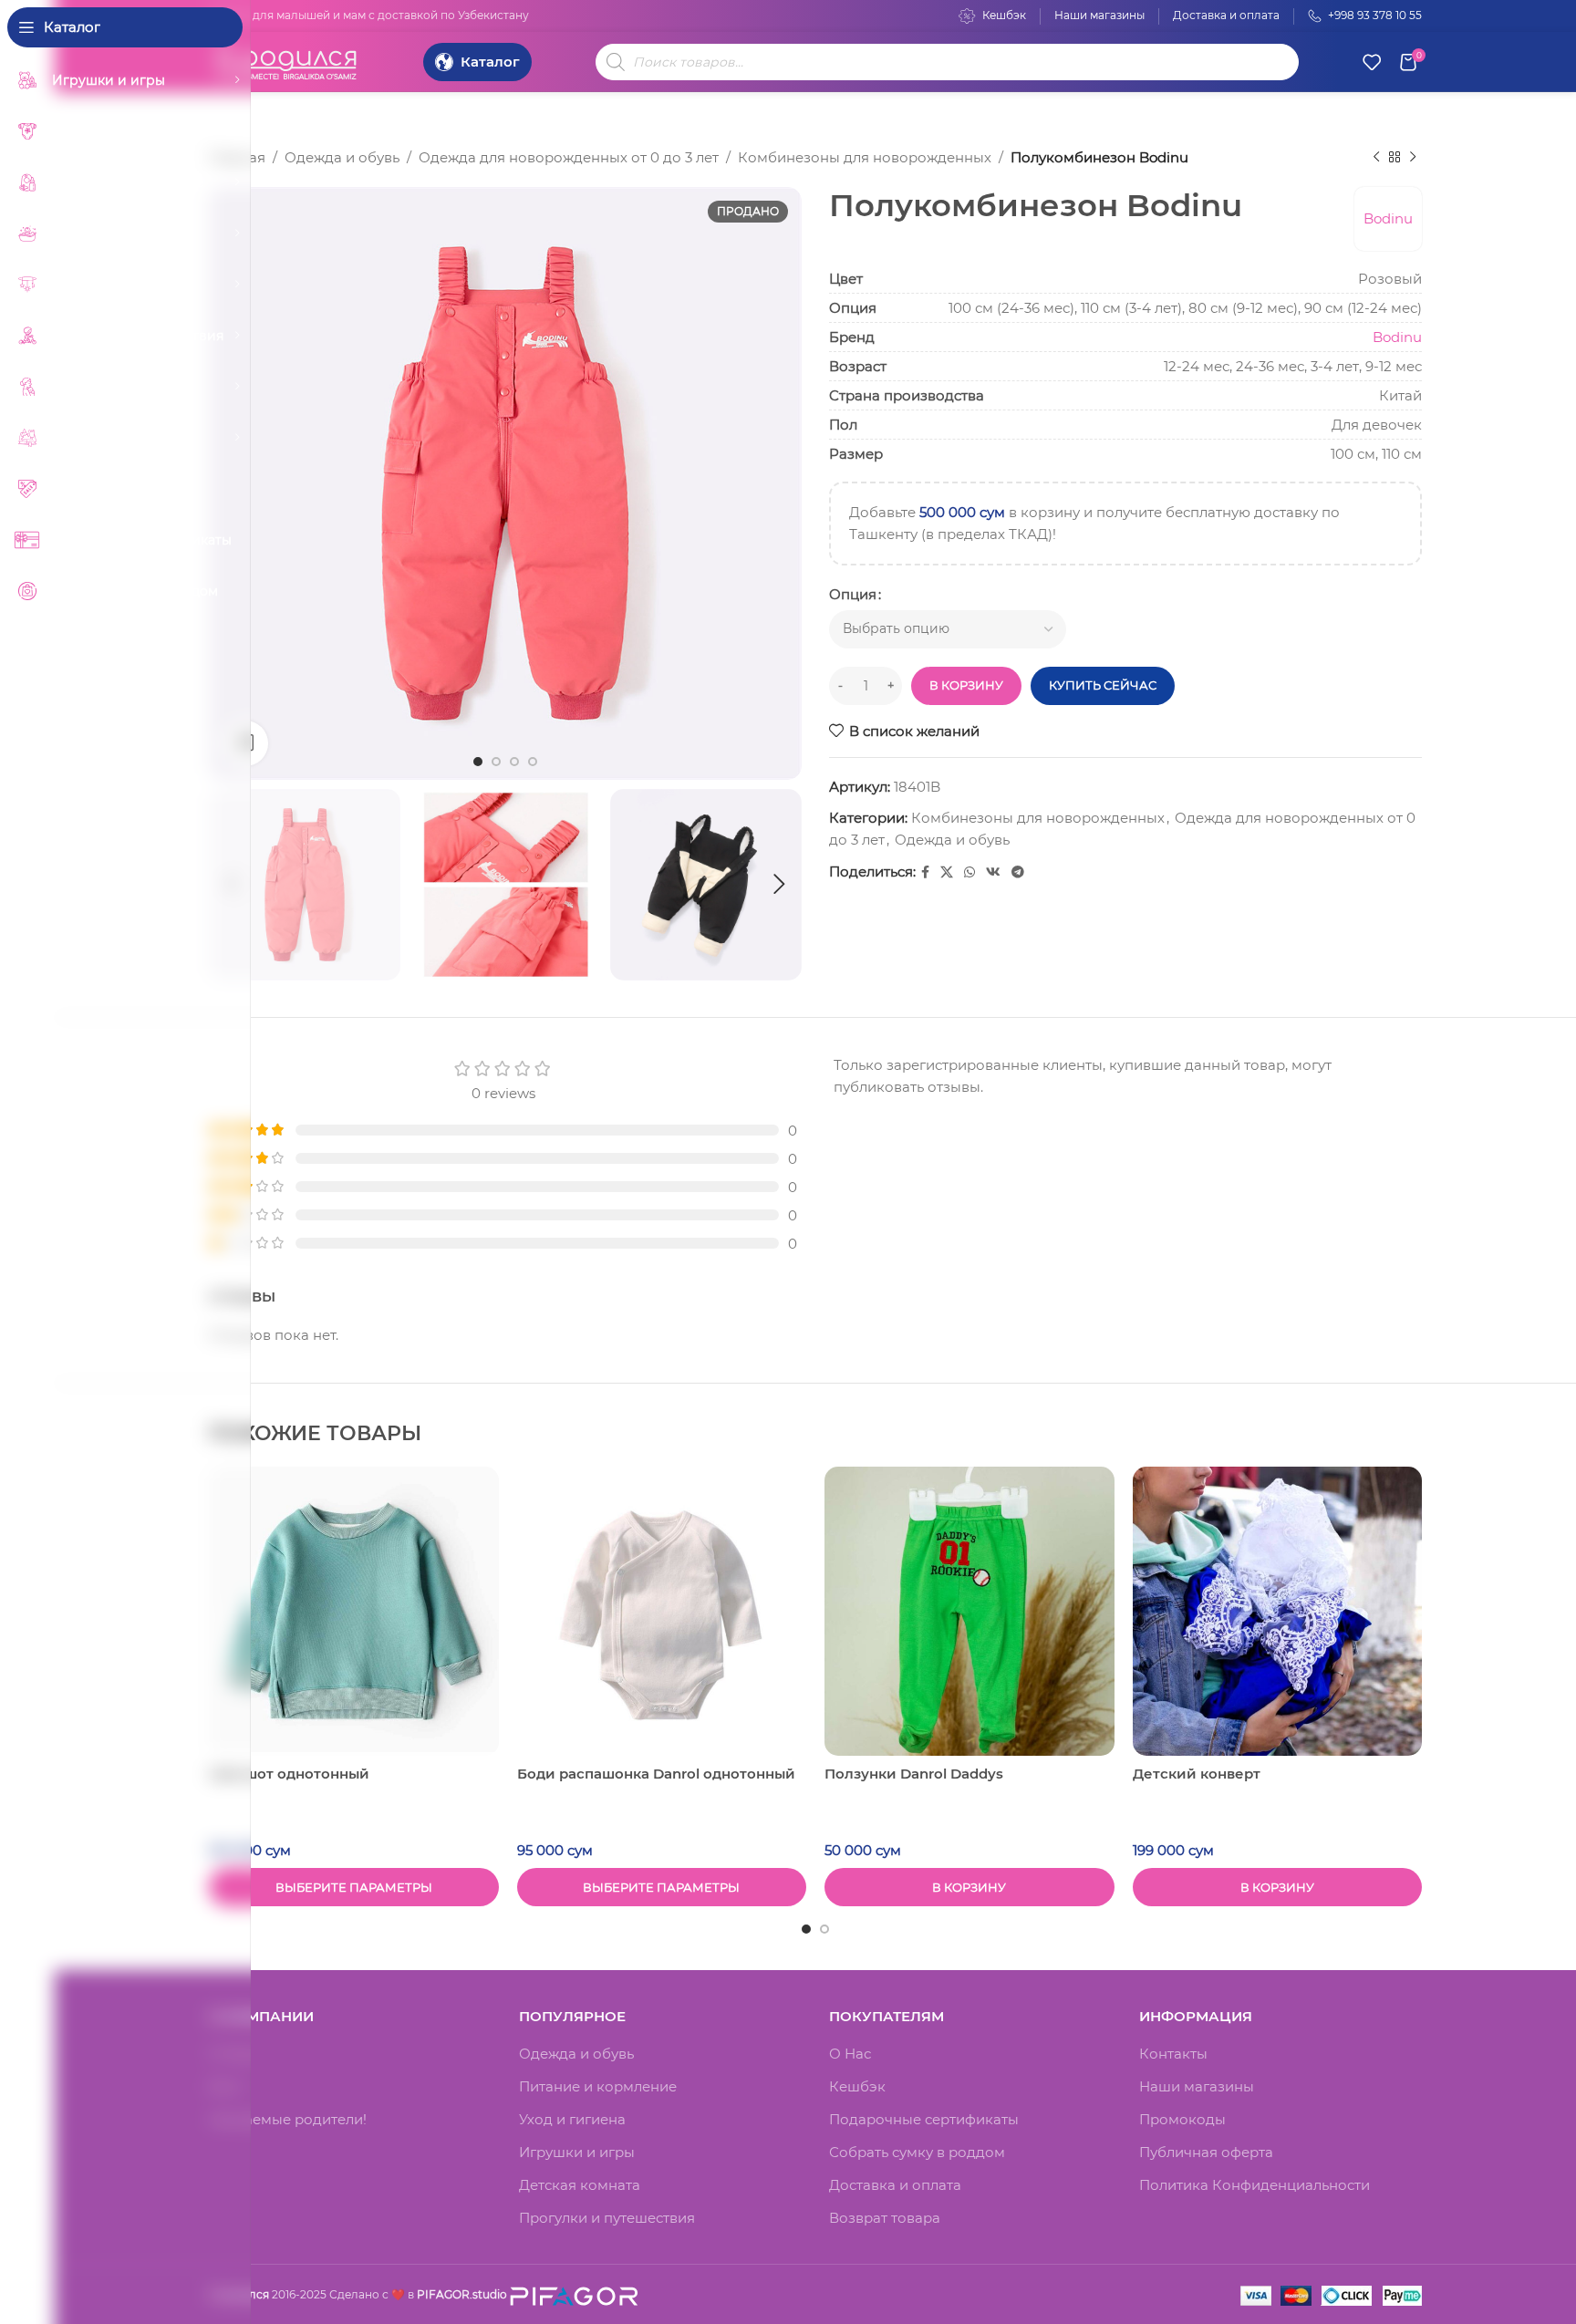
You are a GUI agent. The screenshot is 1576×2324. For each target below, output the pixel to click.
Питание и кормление (598, 2086)
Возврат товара (885, 2218)
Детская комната (580, 2185)
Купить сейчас (1103, 685)
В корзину (966, 685)
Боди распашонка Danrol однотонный (656, 1774)
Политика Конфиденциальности (1255, 2185)
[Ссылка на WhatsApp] (969, 872)
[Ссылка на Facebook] (925, 872)
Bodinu (1388, 218)
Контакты (1173, 2054)
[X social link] (947, 872)
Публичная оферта (1206, 2152)
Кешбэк (857, 2086)
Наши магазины (1197, 2086)
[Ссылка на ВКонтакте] (993, 872)
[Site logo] (286, 60)
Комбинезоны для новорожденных (865, 157)
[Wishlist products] (1372, 62)
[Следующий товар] (1413, 158)
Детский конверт (1197, 1774)
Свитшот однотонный (289, 1774)
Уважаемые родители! (288, 2119)
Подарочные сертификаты (924, 2119)
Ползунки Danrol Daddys (914, 1774)
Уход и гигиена (572, 2119)
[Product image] (354, 1612)
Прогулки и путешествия (607, 2218)
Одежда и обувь (342, 157)
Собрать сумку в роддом (917, 2152)
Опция (853, 594)
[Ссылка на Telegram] (1018, 872)
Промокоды (1182, 2119)
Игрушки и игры (577, 2152)
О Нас (850, 2054)
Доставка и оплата (895, 2185)
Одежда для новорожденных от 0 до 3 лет (569, 157)
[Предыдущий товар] (1376, 158)
